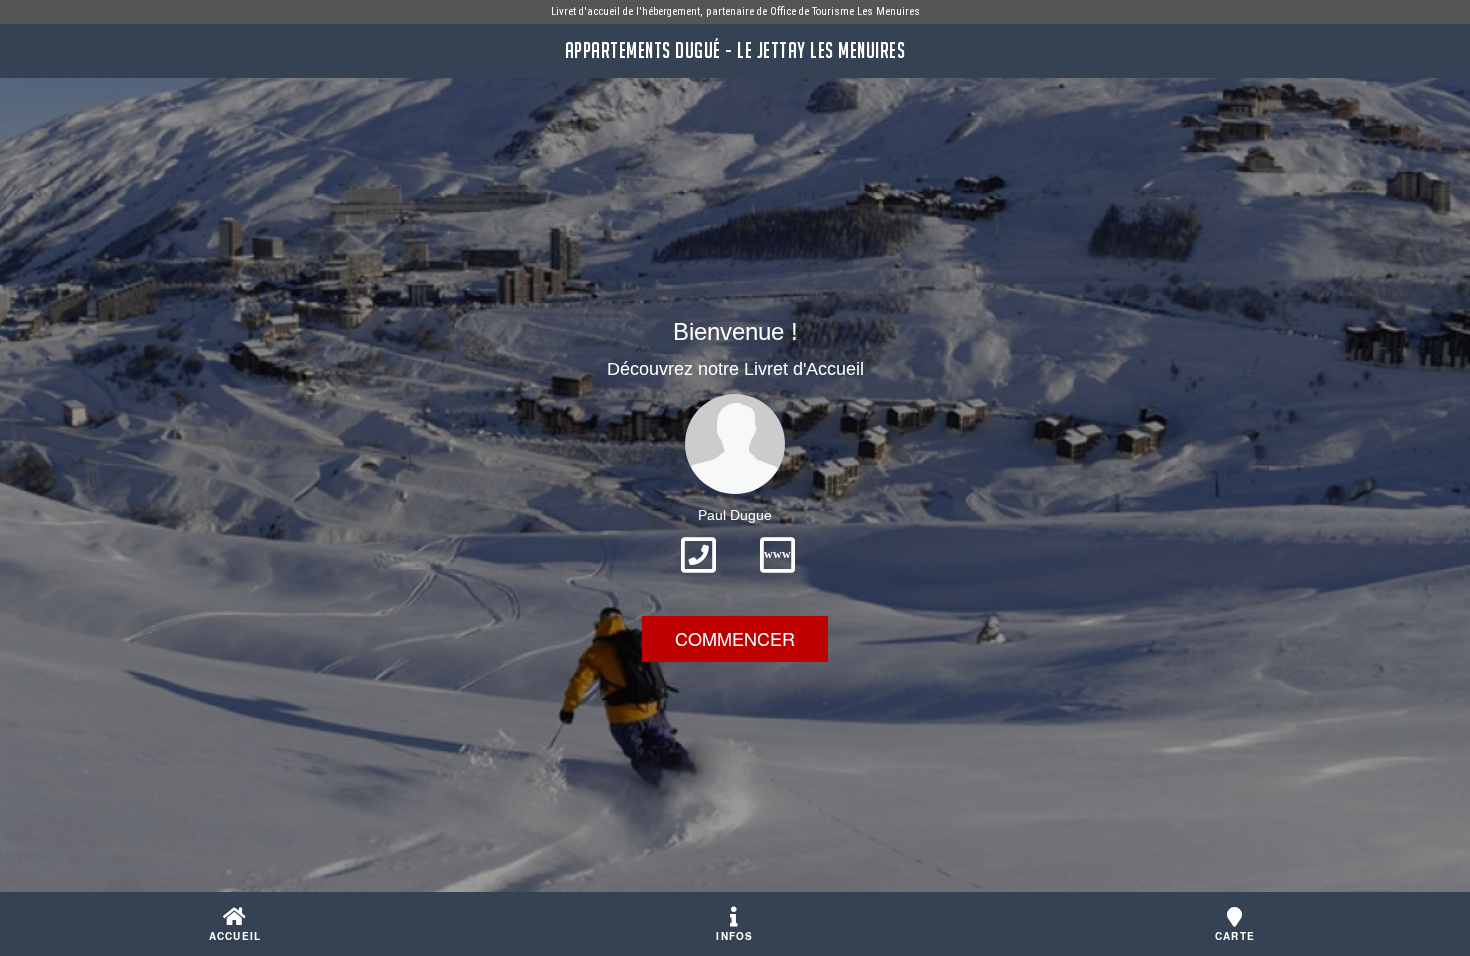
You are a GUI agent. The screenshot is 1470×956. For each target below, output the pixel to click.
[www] (777, 579)
